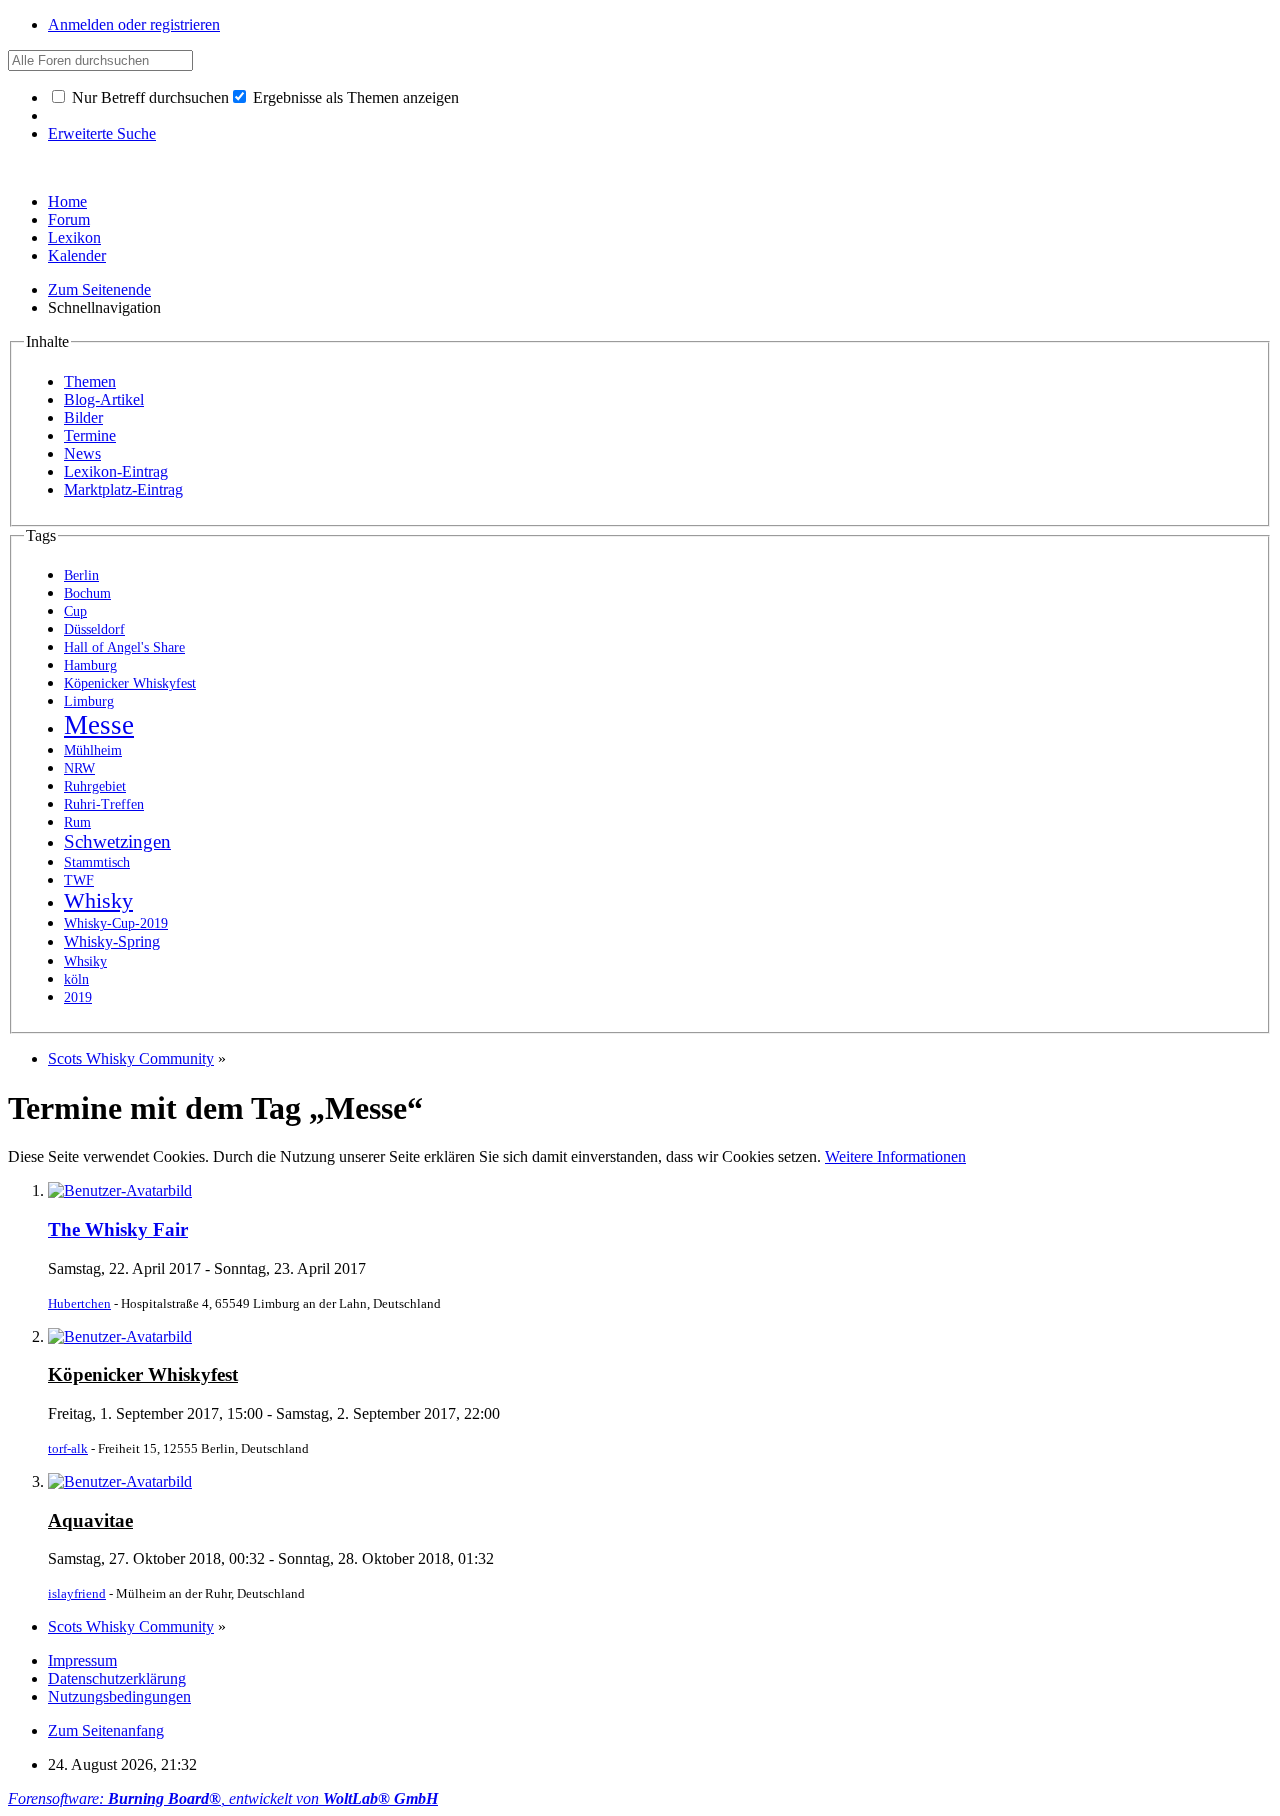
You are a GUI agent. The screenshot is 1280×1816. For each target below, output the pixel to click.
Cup (75, 611)
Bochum (87, 593)
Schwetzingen (117, 841)
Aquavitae (90, 1520)
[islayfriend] (120, 1481)
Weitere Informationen (895, 1156)
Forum (69, 219)
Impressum (82, 1660)
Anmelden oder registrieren (134, 24)
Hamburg (90, 665)
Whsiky (85, 961)
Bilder (83, 417)
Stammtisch (97, 862)
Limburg (89, 701)
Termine (90, 435)
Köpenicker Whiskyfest (130, 683)
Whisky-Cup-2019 (116, 923)
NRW (79, 768)
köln (76, 979)
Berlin (81, 575)
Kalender (77, 255)
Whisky (98, 901)
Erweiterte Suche (102, 133)
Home (67, 201)
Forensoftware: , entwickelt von (223, 1798)
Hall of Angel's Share (124, 647)
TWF (79, 880)
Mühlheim (93, 750)
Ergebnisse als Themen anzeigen (354, 97)
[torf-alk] (120, 1336)
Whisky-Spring (112, 941)
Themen (90, 381)
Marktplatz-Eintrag (123, 489)
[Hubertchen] (120, 1190)
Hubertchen (79, 1303)
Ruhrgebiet (95, 786)
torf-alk (68, 1448)
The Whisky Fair (118, 1229)
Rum (77, 822)
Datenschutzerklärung (117, 1678)
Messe (99, 725)
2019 (78, 997)
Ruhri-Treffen (104, 804)
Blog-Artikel (104, 399)
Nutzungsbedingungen (119, 1696)
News (82, 453)
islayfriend (77, 1593)
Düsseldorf (94, 629)
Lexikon (74, 237)
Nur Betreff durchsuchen (148, 97)
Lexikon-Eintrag (116, 471)
